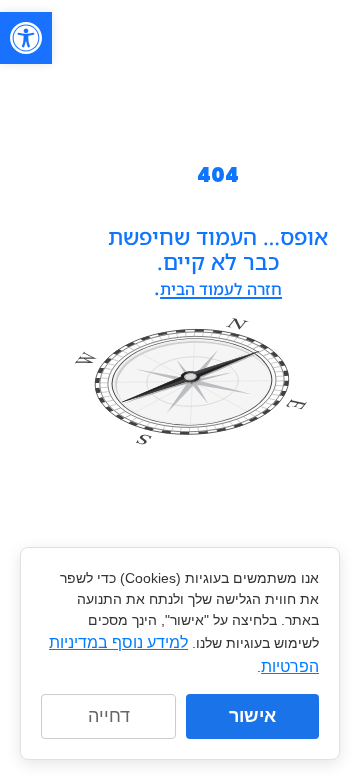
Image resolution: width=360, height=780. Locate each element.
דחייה (109, 716)
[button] (26, 38)
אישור (252, 716)
